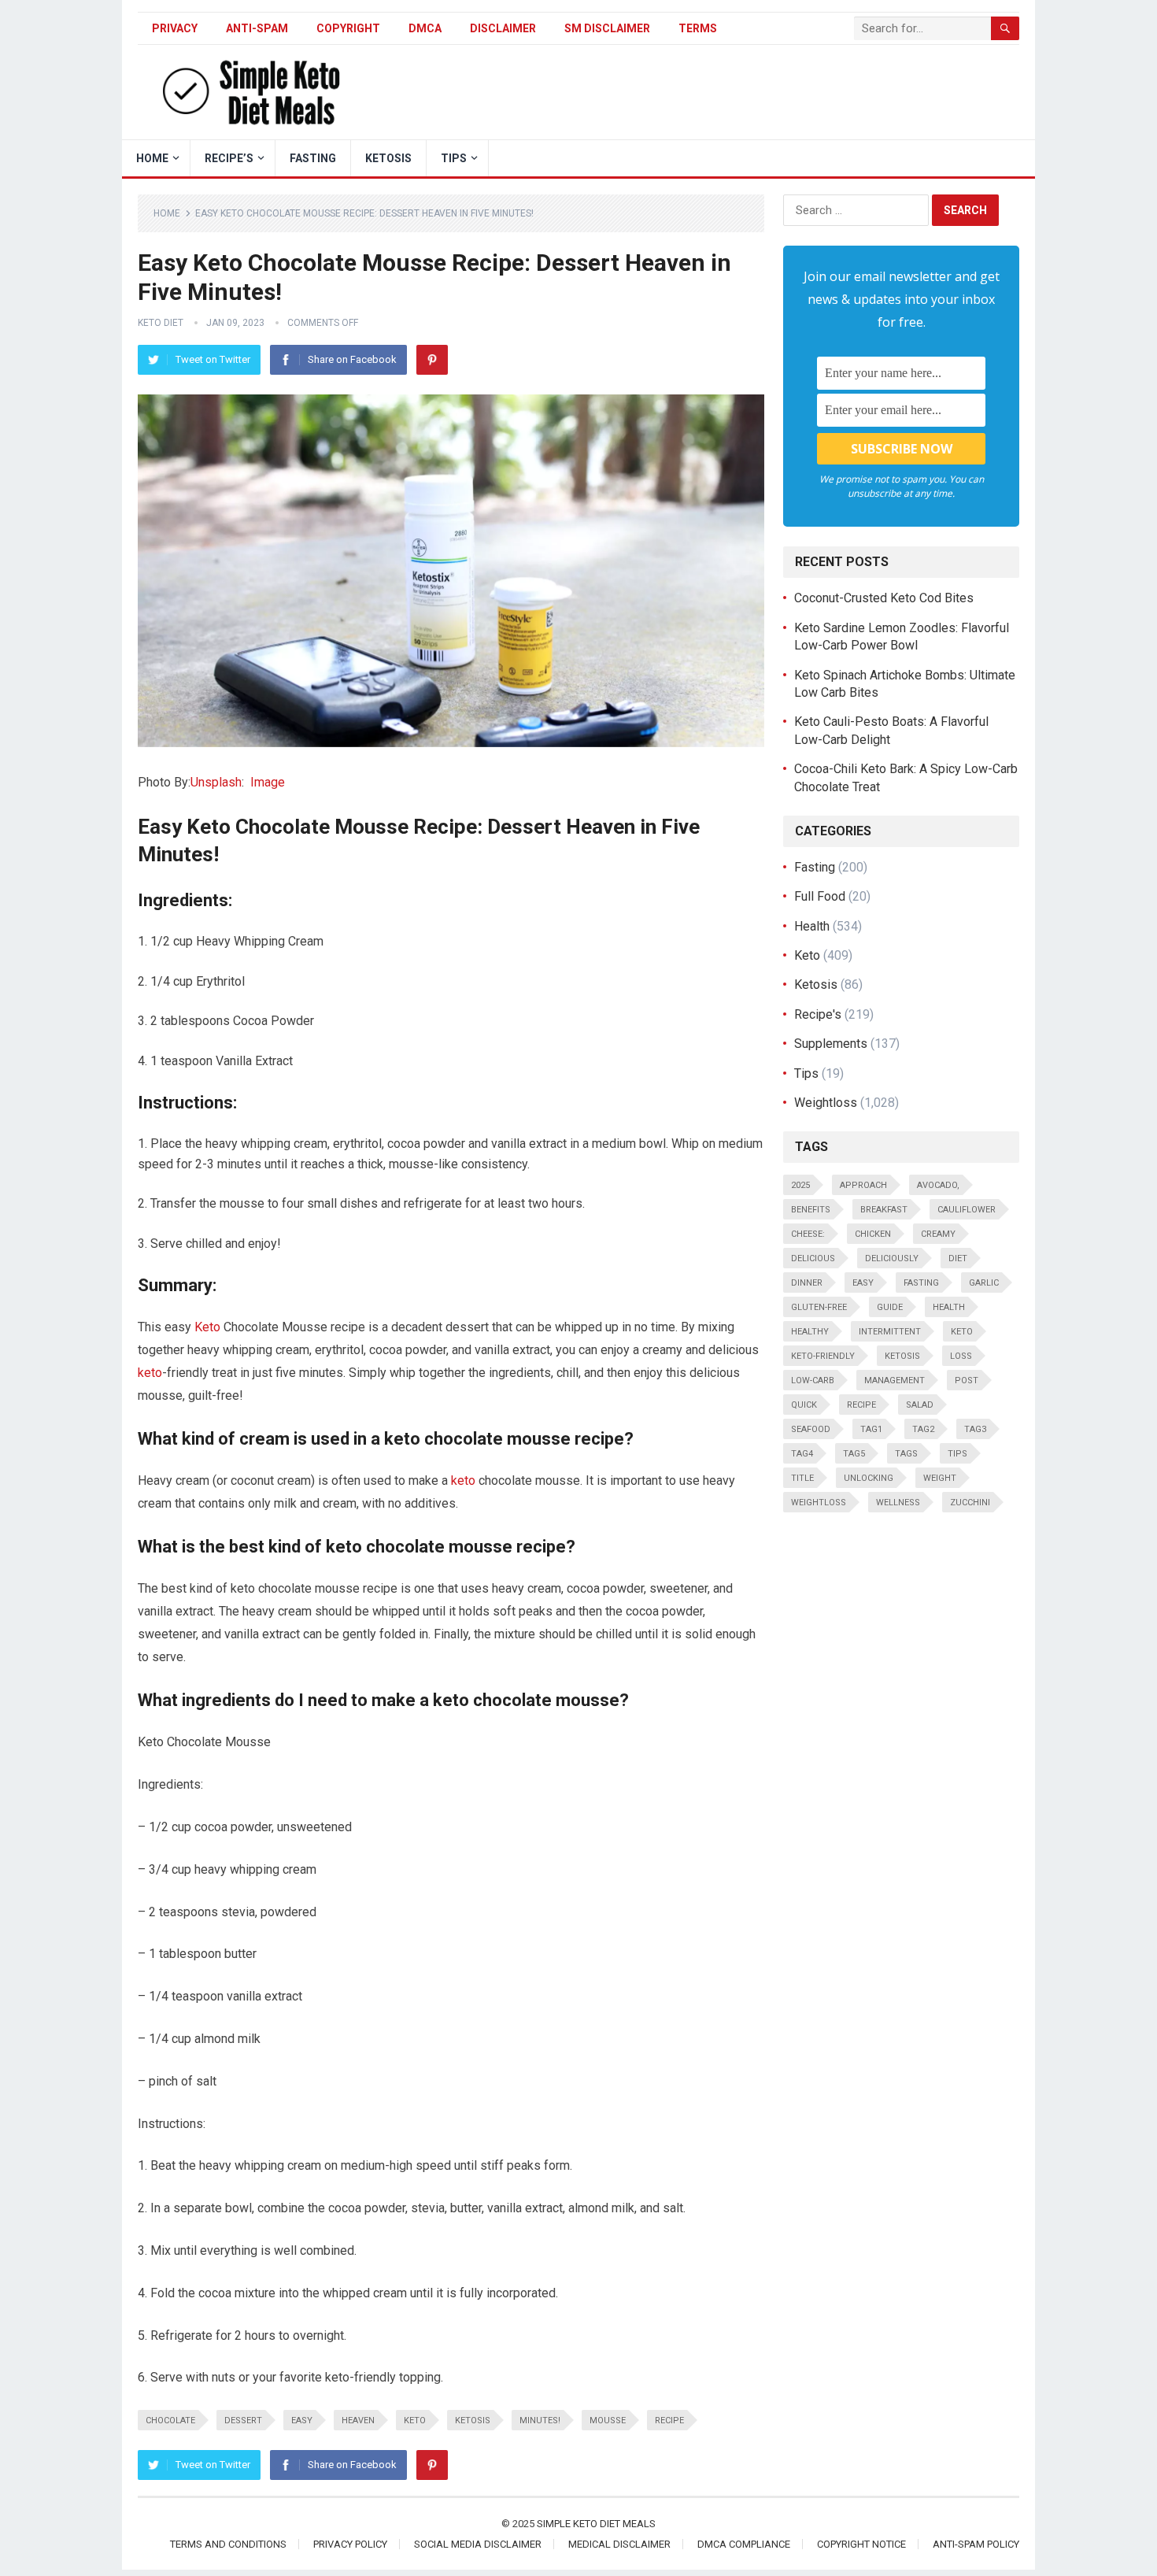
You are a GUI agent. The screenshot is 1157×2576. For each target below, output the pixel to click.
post (967, 1381)
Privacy (175, 28)
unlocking (869, 1478)
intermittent (890, 1332)
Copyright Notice (861, 2544)
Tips (454, 158)
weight (940, 1478)
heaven (358, 2421)
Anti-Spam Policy (976, 2544)
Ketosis (388, 158)
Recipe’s (229, 158)
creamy (938, 1234)
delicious (813, 1258)
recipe (669, 2421)
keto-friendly (823, 1356)
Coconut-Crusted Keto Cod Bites (884, 598)
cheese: (808, 1234)
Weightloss (826, 1103)
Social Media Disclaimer (478, 2544)
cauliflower (967, 1210)
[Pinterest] (432, 360)
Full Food (820, 896)
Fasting (313, 158)
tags (906, 1454)
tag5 (854, 1454)
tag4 (802, 1454)
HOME (152, 158)
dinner (807, 1283)
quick (804, 1405)
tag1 (871, 1429)
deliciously (892, 1258)
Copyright (348, 28)
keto (150, 1373)
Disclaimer (503, 28)
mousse (608, 2421)
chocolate (170, 2421)
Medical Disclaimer (619, 2544)
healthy (810, 1332)
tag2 (923, 1429)
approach (863, 1185)
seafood (811, 1429)
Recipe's (818, 1014)
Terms (698, 28)
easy (302, 2421)
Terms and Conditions (228, 2544)
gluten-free (819, 1307)
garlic (984, 1283)
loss (961, 1356)
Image (268, 782)
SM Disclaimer (607, 28)
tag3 (975, 1429)
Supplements (831, 1044)
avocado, (938, 1185)
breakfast (884, 1210)
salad (920, 1405)
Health (812, 926)
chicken (873, 1234)
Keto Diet (161, 323)
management (895, 1381)
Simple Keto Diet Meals (596, 2524)
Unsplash (216, 782)
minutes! (540, 2421)
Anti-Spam (257, 28)
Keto (207, 1327)
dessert (243, 2421)
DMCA (425, 28)
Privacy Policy (350, 2544)
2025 (800, 1185)
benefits (811, 1210)
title (802, 1478)
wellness (898, 1503)
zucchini (970, 1503)
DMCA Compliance (744, 2544)
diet (958, 1258)
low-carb (813, 1381)
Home (167, 213)
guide (890, 1307)
